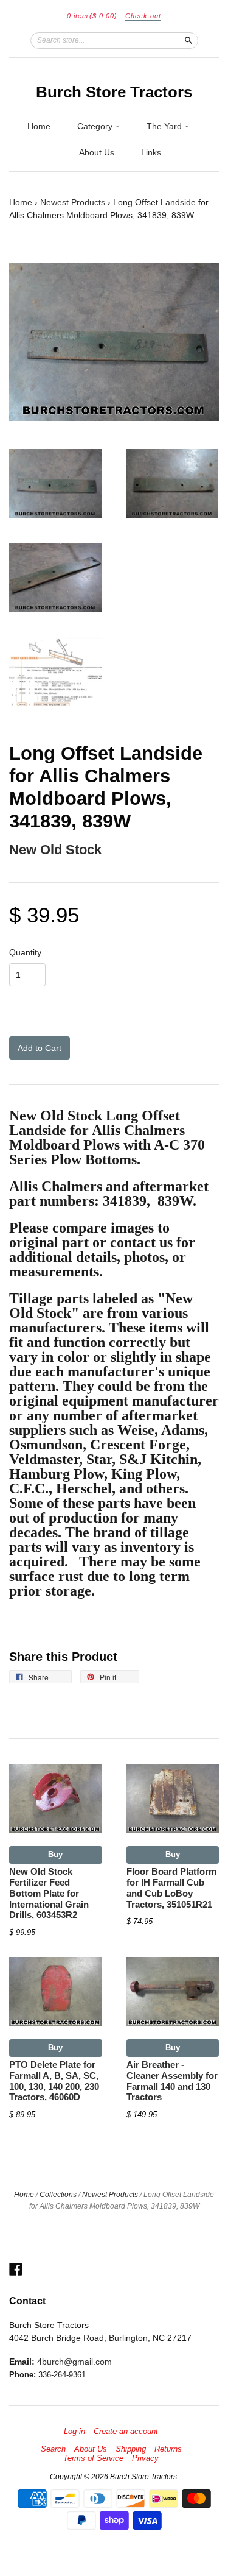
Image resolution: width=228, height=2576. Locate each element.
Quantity (25, 952)
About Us (97, 152)
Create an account (126, 2432)
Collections (58, 2195)
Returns (168, 2449)
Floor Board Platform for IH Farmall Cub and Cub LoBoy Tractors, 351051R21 (171, 1888)
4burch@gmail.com (74, 2362)
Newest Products (73, 202)
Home (39, 126)
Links (151, 152)
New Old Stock (55, 850)
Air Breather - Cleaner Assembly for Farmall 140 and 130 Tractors (172, 2081)
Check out (143, 16)
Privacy (145, 2458)
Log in (74, 2432)
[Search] (188, 40)
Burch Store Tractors (114, 92)
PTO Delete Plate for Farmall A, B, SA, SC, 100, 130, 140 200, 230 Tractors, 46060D (54, 2081)
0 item (92, 16)
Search (53, 2449)
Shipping (131, 2449)
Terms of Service (93, 2458)
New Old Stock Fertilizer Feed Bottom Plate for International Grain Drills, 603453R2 (49, 1893)
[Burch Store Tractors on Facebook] (16, 2269)
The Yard (165, 126)
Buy (55, 1854)
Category (96, 126)
